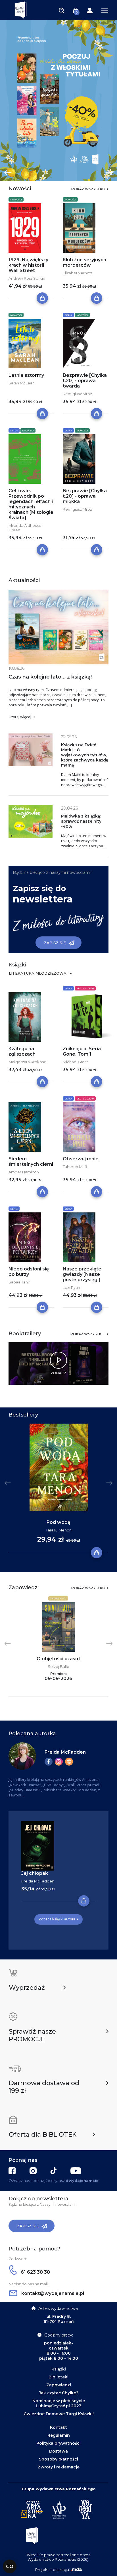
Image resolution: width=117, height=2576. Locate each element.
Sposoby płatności (58, 2459)
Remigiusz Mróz (77, 394)
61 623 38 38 (35, 2272)
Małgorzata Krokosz (27, 1062)
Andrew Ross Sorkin (27, 278)
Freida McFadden (65, 1752)
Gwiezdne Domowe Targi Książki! (59, 2414)
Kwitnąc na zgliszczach (22, 1051)
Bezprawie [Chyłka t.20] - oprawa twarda (85, 381)
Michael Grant (75, 1062)
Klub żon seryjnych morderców (84, 262)
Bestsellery (85, 989)
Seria (68, 315)
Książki (59, 2369)
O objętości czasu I (59, 1659)
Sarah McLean (22, 383)
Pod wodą (58, 1522)
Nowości (16, 200)
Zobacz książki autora (57, 1919)
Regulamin (59, 2435)
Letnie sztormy (26, 375)
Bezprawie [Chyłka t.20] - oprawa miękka (85, 496)
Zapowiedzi (58, 1599)
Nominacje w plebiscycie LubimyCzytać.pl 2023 (59, 2403)
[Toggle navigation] (62, 10)
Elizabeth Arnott (78, 273)
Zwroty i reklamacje (59, 2467)
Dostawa (58, 2451)
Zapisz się (55, 943)
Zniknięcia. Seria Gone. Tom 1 (82, 1051)
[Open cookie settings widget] (10, 2566)
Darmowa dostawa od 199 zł (44, 2087)
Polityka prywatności (58, 2443)
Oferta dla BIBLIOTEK (43, 2135)
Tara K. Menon (59, 1530)
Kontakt (58, 2427)
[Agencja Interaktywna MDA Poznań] (76, 2569)
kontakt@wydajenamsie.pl (52, 2293)
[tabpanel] (58, 100)
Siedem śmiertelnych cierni (31, 1161)
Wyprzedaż (27, 1988)
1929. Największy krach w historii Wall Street (28, 265)
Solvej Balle (58, 1666)
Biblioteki (58, 2377)
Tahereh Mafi (75, 1167)
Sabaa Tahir (19, 1282)
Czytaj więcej (20, 717)
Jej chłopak (35, 1873)
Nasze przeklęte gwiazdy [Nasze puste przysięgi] (82, 1274)
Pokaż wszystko (88, 189)
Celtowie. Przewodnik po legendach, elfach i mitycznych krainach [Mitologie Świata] (31, 504)
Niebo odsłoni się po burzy (29, 1272)
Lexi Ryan (71, 1287)
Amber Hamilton (24, 1172)
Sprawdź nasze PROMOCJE (32, 2035)
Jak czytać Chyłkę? (59, 2393)
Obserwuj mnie (81, 1159)
